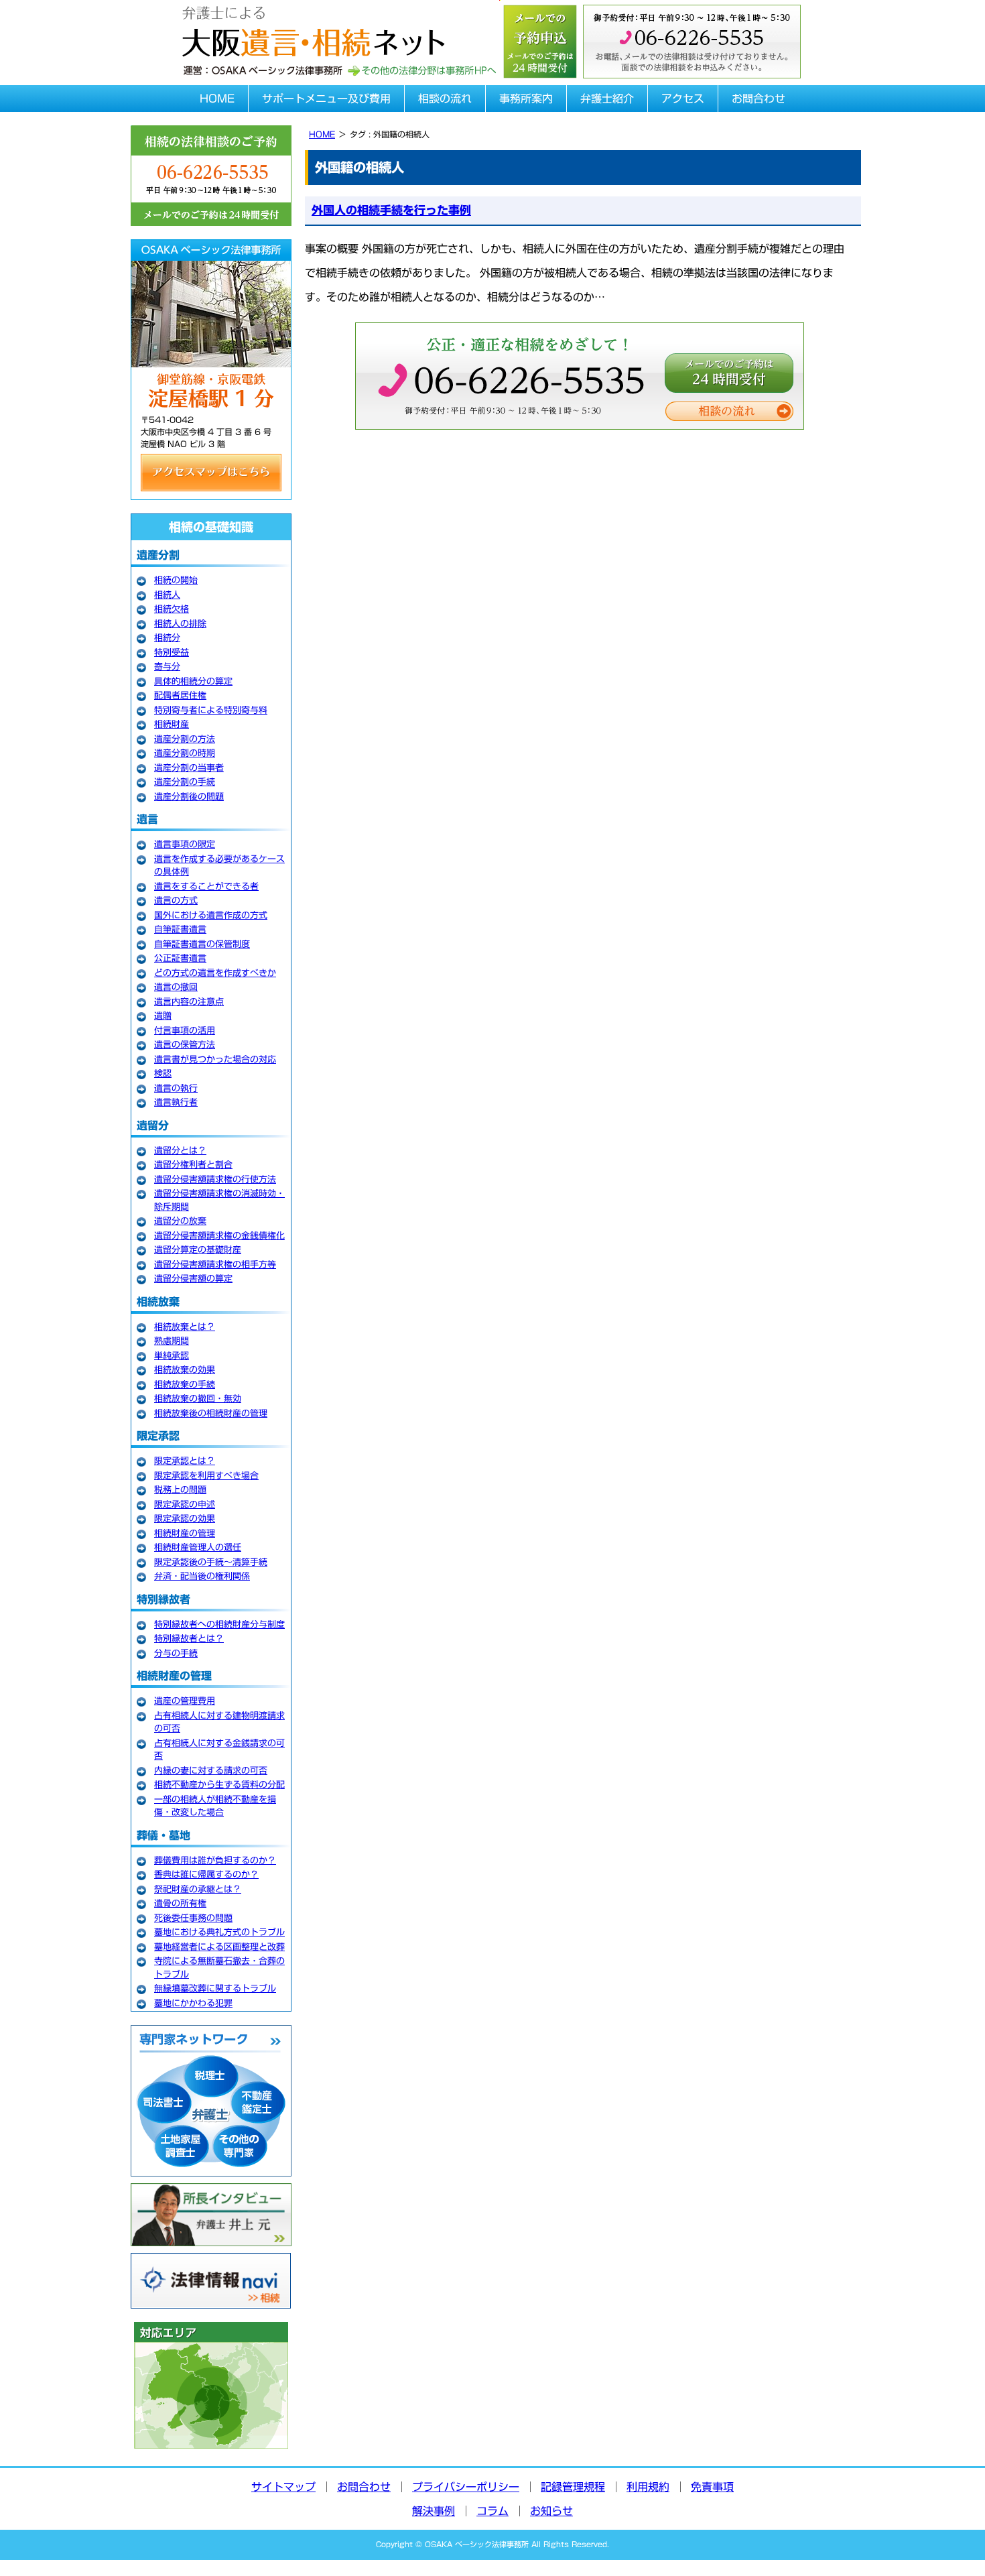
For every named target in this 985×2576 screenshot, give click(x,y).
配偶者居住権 (180, 695)
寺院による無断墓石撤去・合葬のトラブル (219, 1968)
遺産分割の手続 (185, 782)
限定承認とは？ (185, 1461)
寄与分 (167, 667)
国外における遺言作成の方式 (211, 915)
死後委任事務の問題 (193, 1918)
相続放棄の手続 (185, 1385)
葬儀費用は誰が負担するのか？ (215, 1860)
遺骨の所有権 (180, 1903)
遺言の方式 (176, 901)
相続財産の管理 (185, 1533)
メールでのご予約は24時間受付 (729, 373)
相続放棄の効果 (185, 1370)
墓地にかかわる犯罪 (193, 2003)
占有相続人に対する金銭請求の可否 (219, 1750)
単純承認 (172, 1356)
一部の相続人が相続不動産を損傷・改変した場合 (215, 1806)
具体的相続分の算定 (193, 681)
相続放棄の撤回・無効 (198, 1399)
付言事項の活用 (185, 1031)
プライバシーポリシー (466, 2487)
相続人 (167, 595)
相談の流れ (445, 99)
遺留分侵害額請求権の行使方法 (215, 1179)
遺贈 (163, 1016)
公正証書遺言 (180, 958)
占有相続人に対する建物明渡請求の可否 (219, 1722)
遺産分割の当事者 (189, 768)
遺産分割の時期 (185, 753)
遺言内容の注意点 (189, 1002)
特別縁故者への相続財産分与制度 (219, 1624)
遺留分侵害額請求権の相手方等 (215, 1265)
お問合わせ (759, 99)
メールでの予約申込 (539, 40)
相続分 (167, 638)
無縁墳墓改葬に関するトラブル (215, 1988)
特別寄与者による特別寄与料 (211, 710)
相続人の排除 (180, 624)
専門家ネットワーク (211, 2101)
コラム (492, 2511)
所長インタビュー (211, 2215)
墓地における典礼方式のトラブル (219, 1932)
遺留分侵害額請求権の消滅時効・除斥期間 (219, 1200)
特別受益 (172, 653)
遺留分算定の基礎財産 (198, 1250)
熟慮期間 (172, 1341)
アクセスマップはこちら (211, 473)
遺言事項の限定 (185, 844)
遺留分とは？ (180, 1151)
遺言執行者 (176, 1102)
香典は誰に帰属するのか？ (206, 1875)
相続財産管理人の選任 (198, 1547)
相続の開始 (176, 580)
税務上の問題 (180, 1490)
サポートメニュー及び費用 (326, 99)
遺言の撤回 (176, 987)
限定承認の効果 (185, 1519)
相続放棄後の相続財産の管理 (211, 1413)
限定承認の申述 (185, 1505)
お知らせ (551, 2511)
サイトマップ (283, 2487)
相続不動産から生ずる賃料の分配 (219, 1785)
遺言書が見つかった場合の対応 (215, 1059)
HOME (217, 99)
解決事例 (434, 2511)
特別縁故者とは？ (189, 1639)
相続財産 (172, 724)
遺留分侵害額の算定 (193, 1279)
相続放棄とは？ (185, 1327)
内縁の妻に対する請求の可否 (211, 1771)
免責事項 (712, 2487)
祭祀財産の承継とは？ (198, 1889)
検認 (163, 1074)
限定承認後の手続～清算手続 (211, 1562)
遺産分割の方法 (185, 739)
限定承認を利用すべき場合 (206, 1476)
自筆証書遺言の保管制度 (202, 944)
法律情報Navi (211, 2281)
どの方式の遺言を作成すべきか (215, 973)
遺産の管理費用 (185, 1701)
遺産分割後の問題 (189, 797)
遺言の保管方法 (185, 1045)
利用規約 (648, 2487)
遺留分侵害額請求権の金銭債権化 (219, 1236)
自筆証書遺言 (180, 929)
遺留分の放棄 (180, 1221)
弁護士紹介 (607, 99)
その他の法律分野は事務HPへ (421, 71)
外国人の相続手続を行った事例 (391, 210)
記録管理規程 (573, 2487)
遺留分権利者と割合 (193, 1165)
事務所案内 (526, 99)
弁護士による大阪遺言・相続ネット (312, 28)
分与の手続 (176, 1653)
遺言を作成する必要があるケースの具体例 (219, 866)
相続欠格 (172, 609)
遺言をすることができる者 (206, 886)
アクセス (683, 99)
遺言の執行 (176, 1088)
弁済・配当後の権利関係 (202, 1576)
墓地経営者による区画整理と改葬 (219, 1947)
